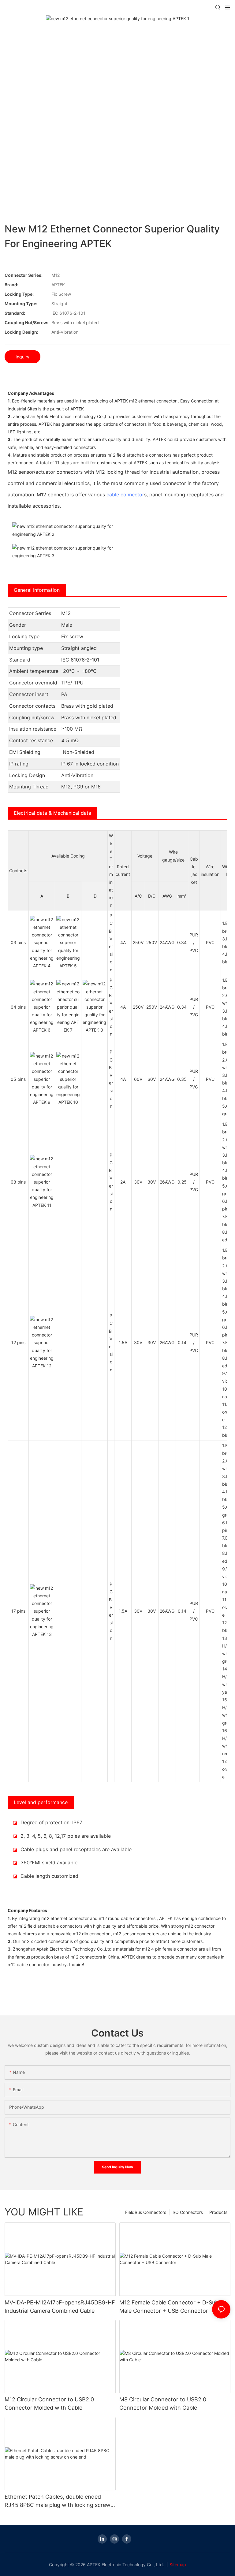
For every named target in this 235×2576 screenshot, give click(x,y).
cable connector (125, 495)
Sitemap (178, 2565)
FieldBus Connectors (146, 2212)
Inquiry (22, 357)
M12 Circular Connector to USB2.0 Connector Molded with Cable (49, 2404)
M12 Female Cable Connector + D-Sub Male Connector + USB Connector (169, 2307)
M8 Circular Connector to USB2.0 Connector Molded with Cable (163, 2404)
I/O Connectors (188, 2212)
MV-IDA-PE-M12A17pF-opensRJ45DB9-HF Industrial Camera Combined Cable (60, 2307)
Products (218, 2212)
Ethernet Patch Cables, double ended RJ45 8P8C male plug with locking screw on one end (58, 2501)
